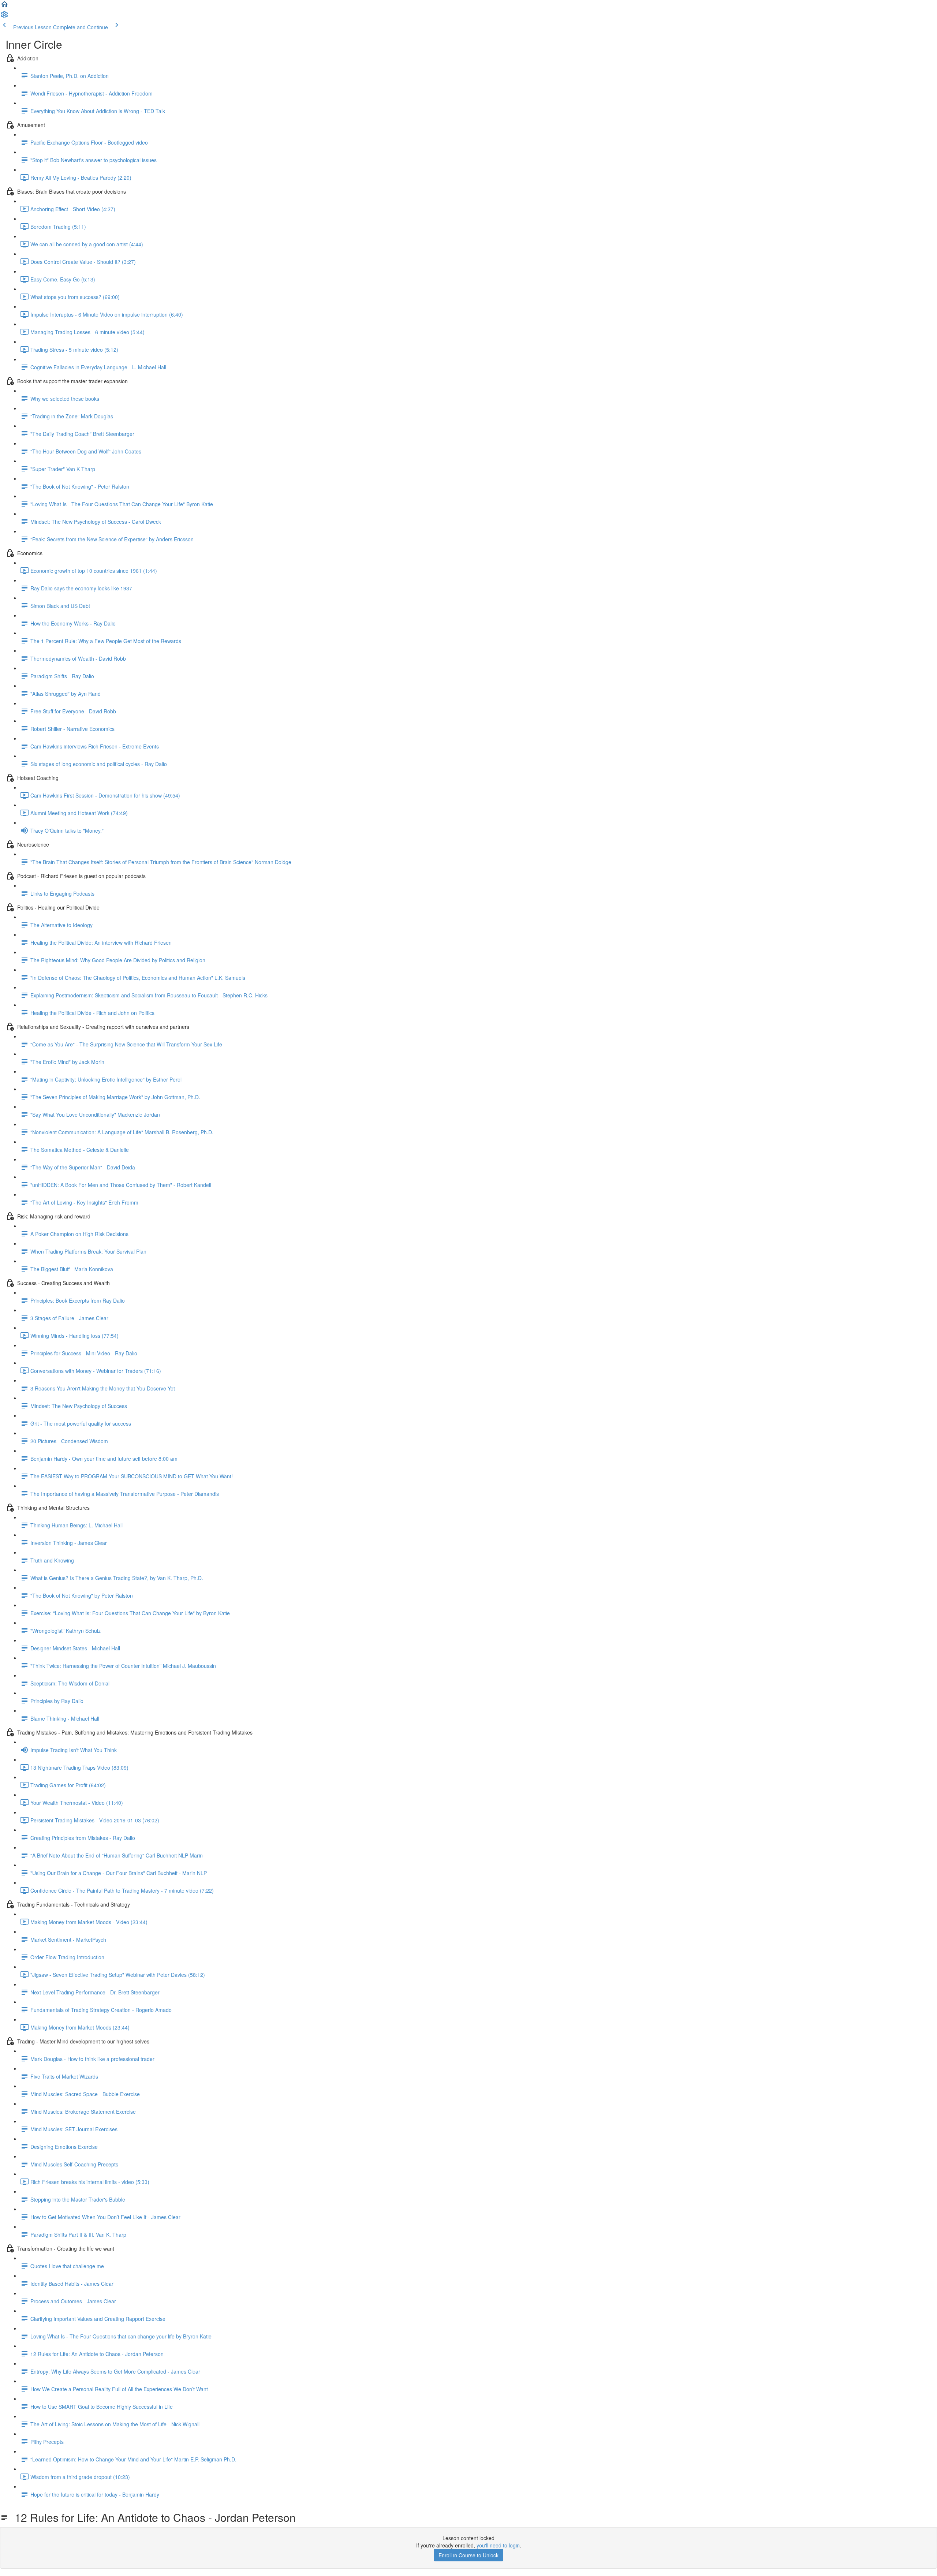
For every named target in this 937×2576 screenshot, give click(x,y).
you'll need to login (498, 2545)
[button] (4, 7)
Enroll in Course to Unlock (468, 2555)
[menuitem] (4, 17)
